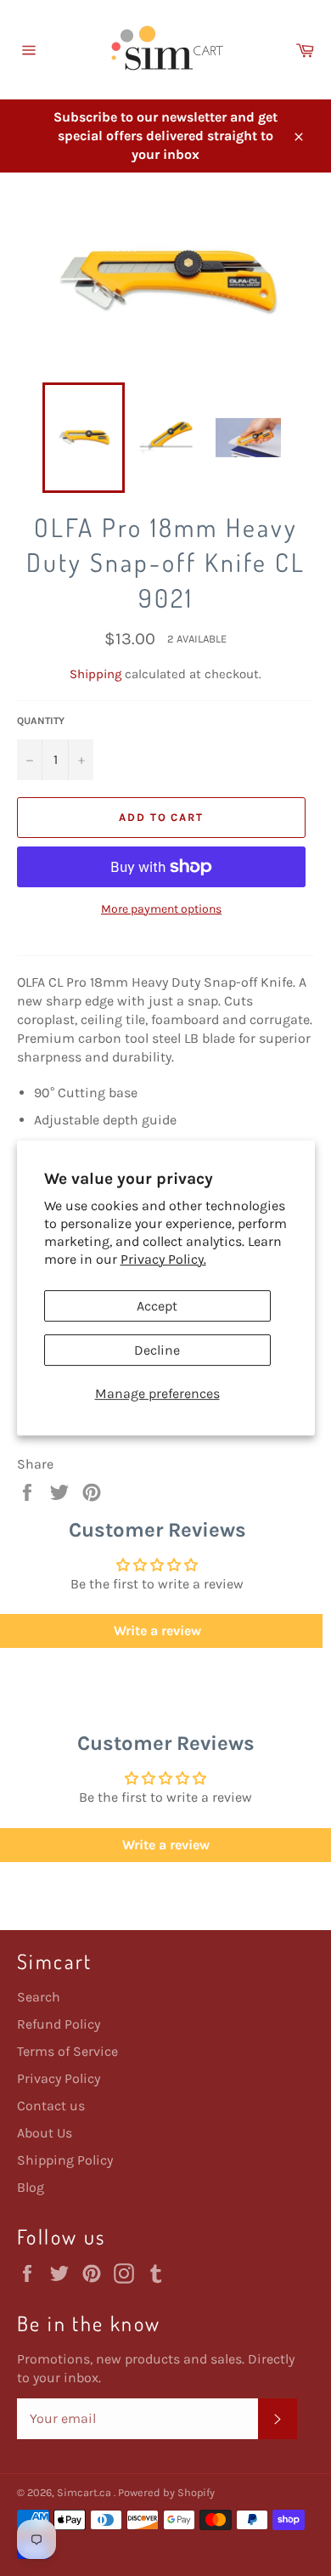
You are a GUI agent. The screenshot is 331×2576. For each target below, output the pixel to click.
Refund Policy (59, 2024)
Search (39, 1997)
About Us (45, 2133)
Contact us (51, 2106)
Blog (31, 2187)
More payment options (161, 909)
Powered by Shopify (166, 2492)
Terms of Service (67, 2051)
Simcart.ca (85, 2492)
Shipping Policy (65, 2160)
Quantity (41, 721)
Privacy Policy (59, 2078)
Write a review (166, 1845)
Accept (157, 1306)
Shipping (95, 674)
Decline (157, 1350)
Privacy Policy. (163, 1259)
